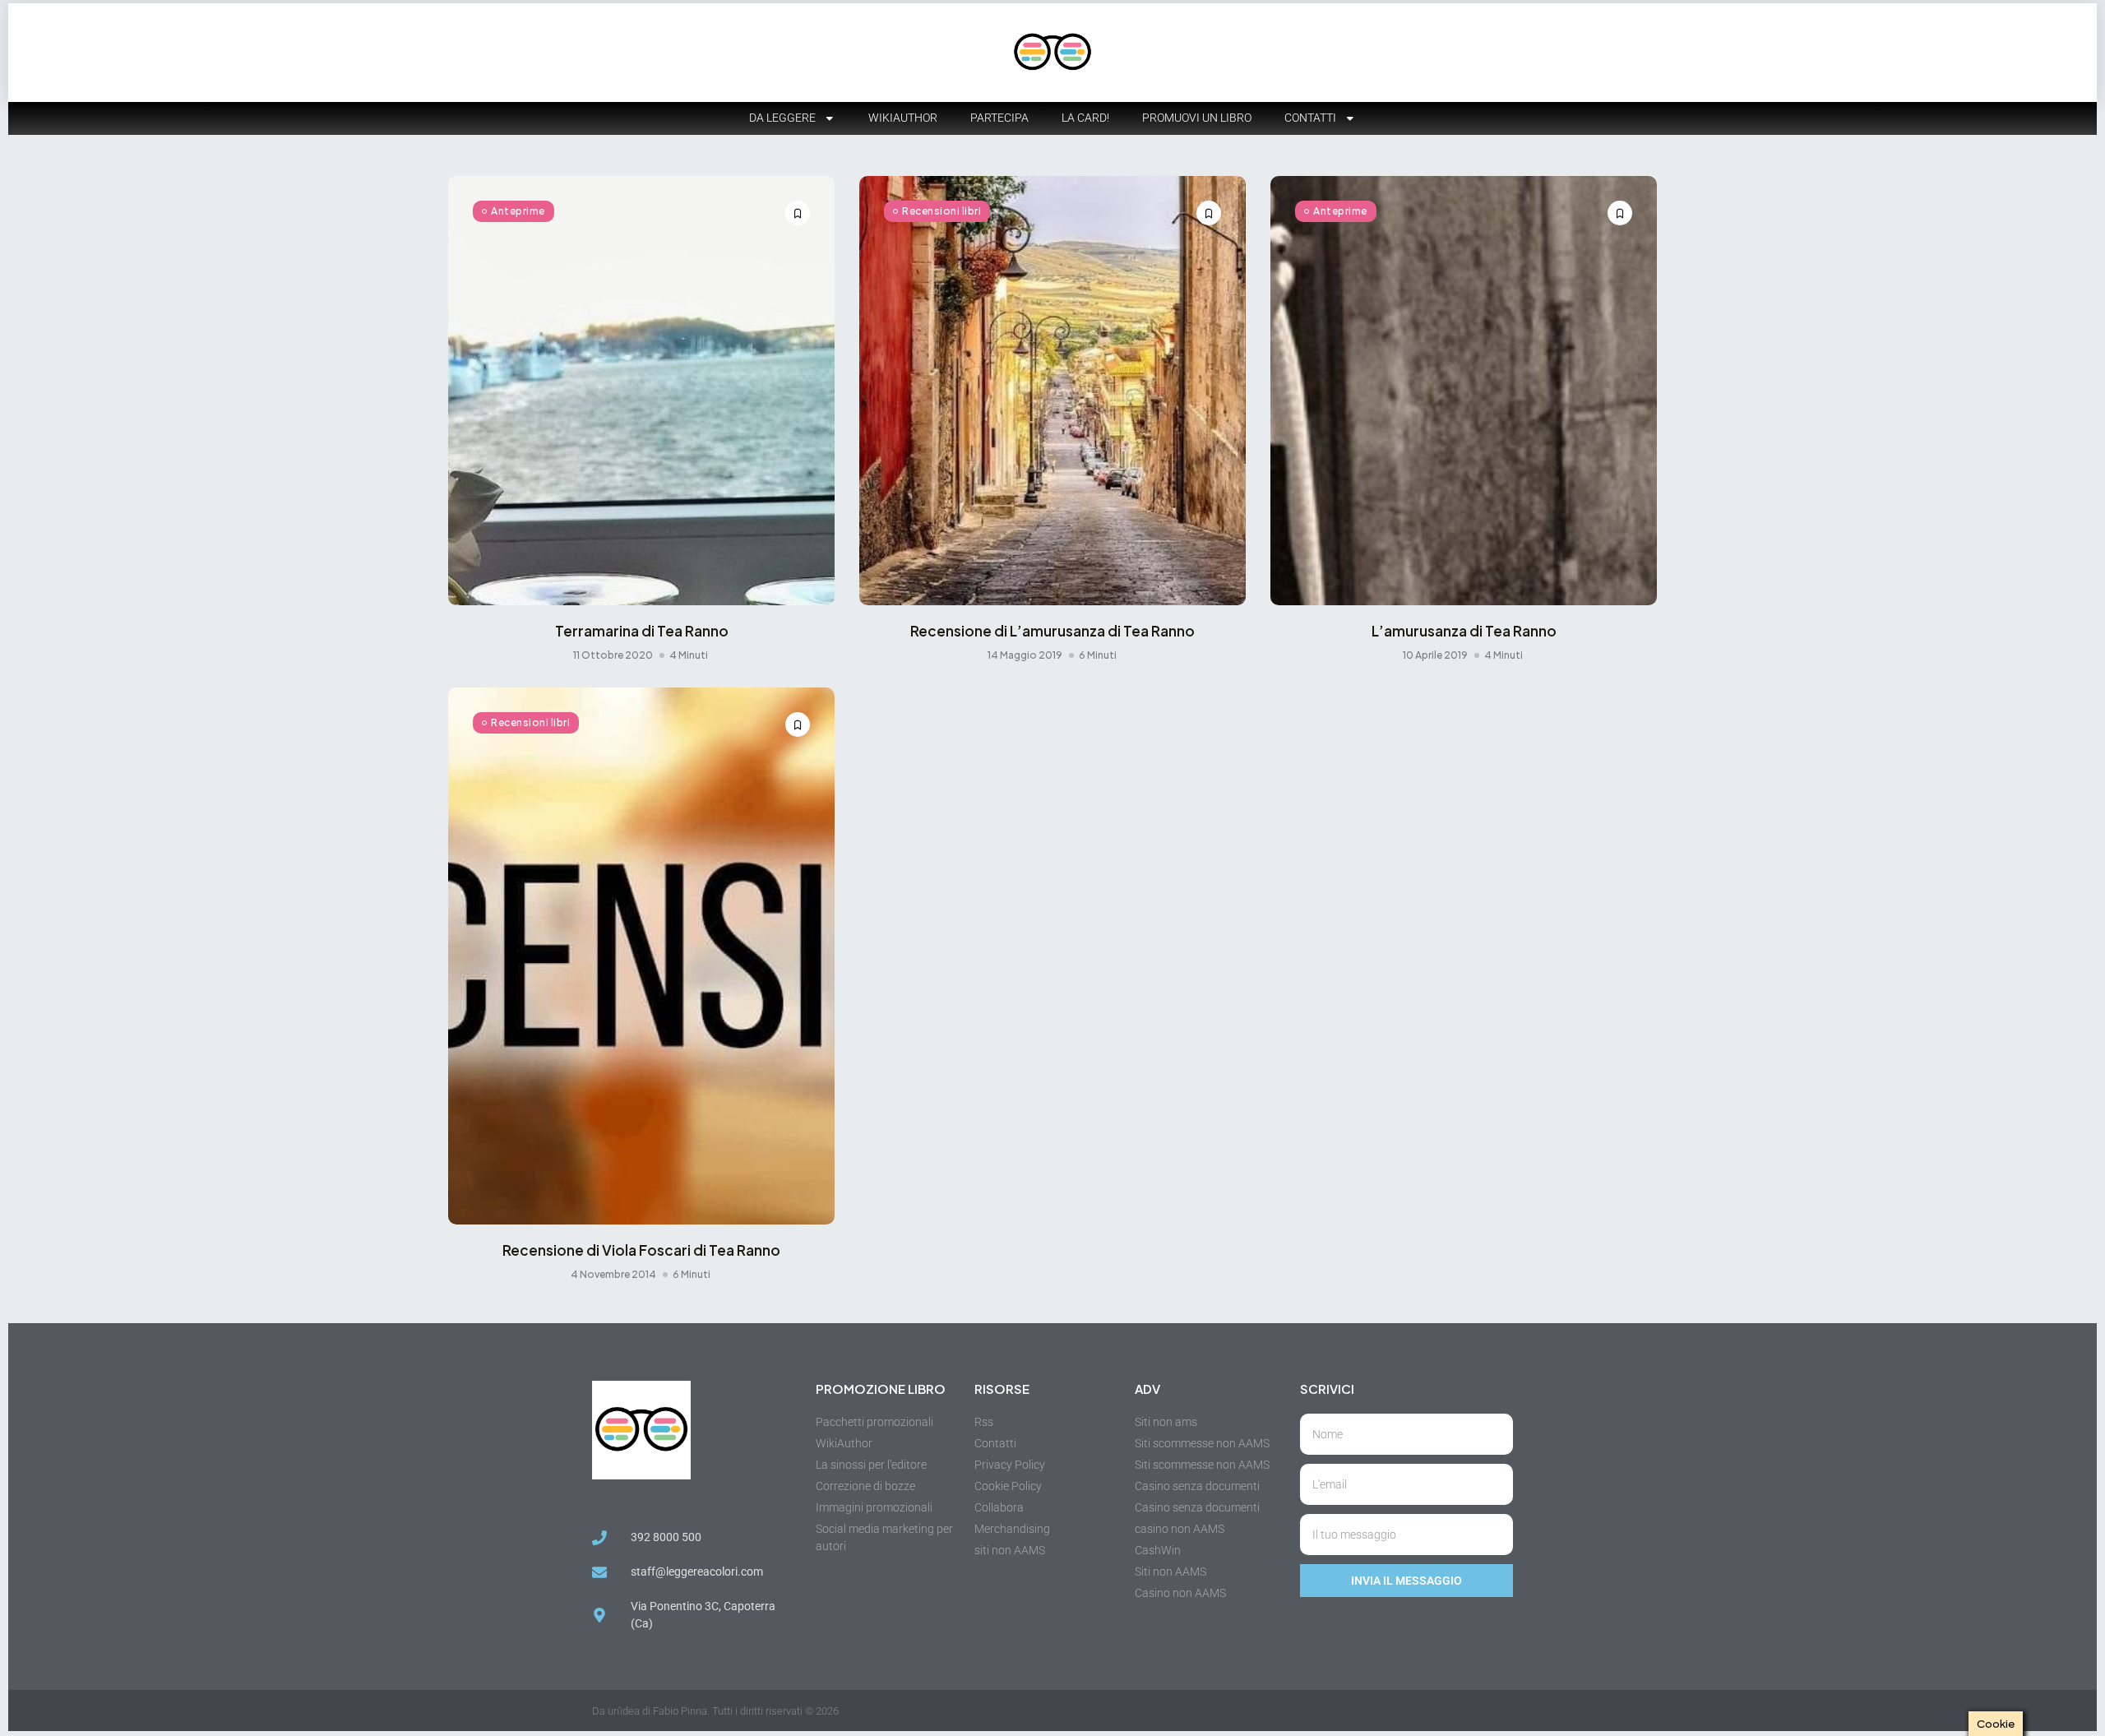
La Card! (1085, 118)
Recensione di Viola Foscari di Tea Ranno (641, 1250)
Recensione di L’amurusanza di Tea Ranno (1052, 631)
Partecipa (999, 118)
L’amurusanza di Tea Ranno (1464, 631)
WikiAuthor (903, 118)
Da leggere (782, 118)
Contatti (1310, 118)
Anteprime (518, 211)
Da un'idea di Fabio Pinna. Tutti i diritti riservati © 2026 (715, 1711)
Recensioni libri (941, 211)
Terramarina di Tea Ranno (642, 631)
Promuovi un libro (1197, 118)
